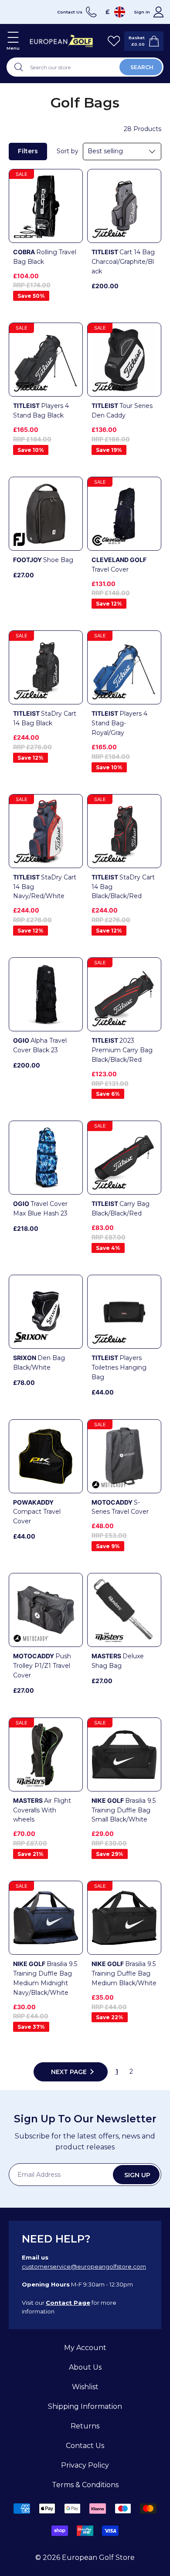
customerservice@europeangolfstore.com (84, 2266)
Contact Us (85, 2446)
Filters (28, 151)
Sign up (137, 2175)
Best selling (105, 151)
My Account (85, 2348)
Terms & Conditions (85, 2485)
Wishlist (85, 2387)
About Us (85, 2367)
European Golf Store (98, 2557)
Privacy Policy (85, 2465)
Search (142, 67)
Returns (85, 2426)
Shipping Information (85, 2406)
